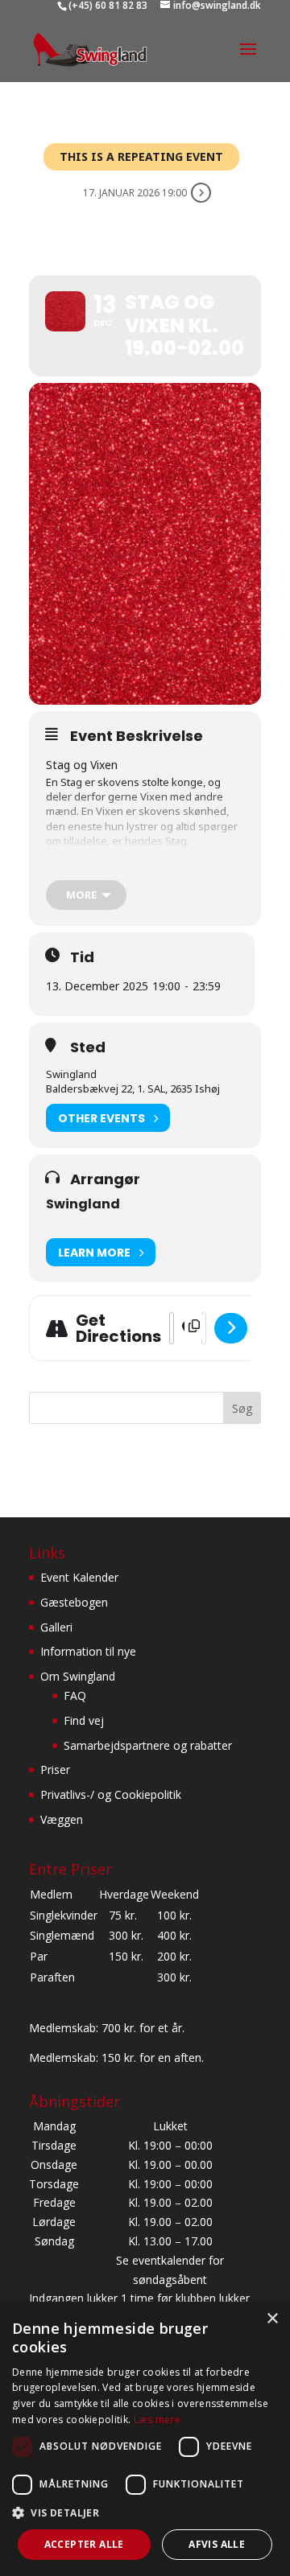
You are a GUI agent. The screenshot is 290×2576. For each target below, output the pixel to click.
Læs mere (157, 2420)
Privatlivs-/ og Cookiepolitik (111, 1794)
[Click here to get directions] (231, 1328)
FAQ (75, 1695)
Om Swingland (78, 1676)
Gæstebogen (74, 1602)
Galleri (56, 1627)
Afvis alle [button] (217, 2544)
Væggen (62, 1819)
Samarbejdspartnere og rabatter (148, 1745)
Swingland (83, 1204)
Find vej (84, 1720)
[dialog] (145, 2439)
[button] (145, 2513)
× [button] (272, 2319)
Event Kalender (79, 1577)
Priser (55, 1769)
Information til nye (88, 1651)
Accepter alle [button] (84, 2544)
